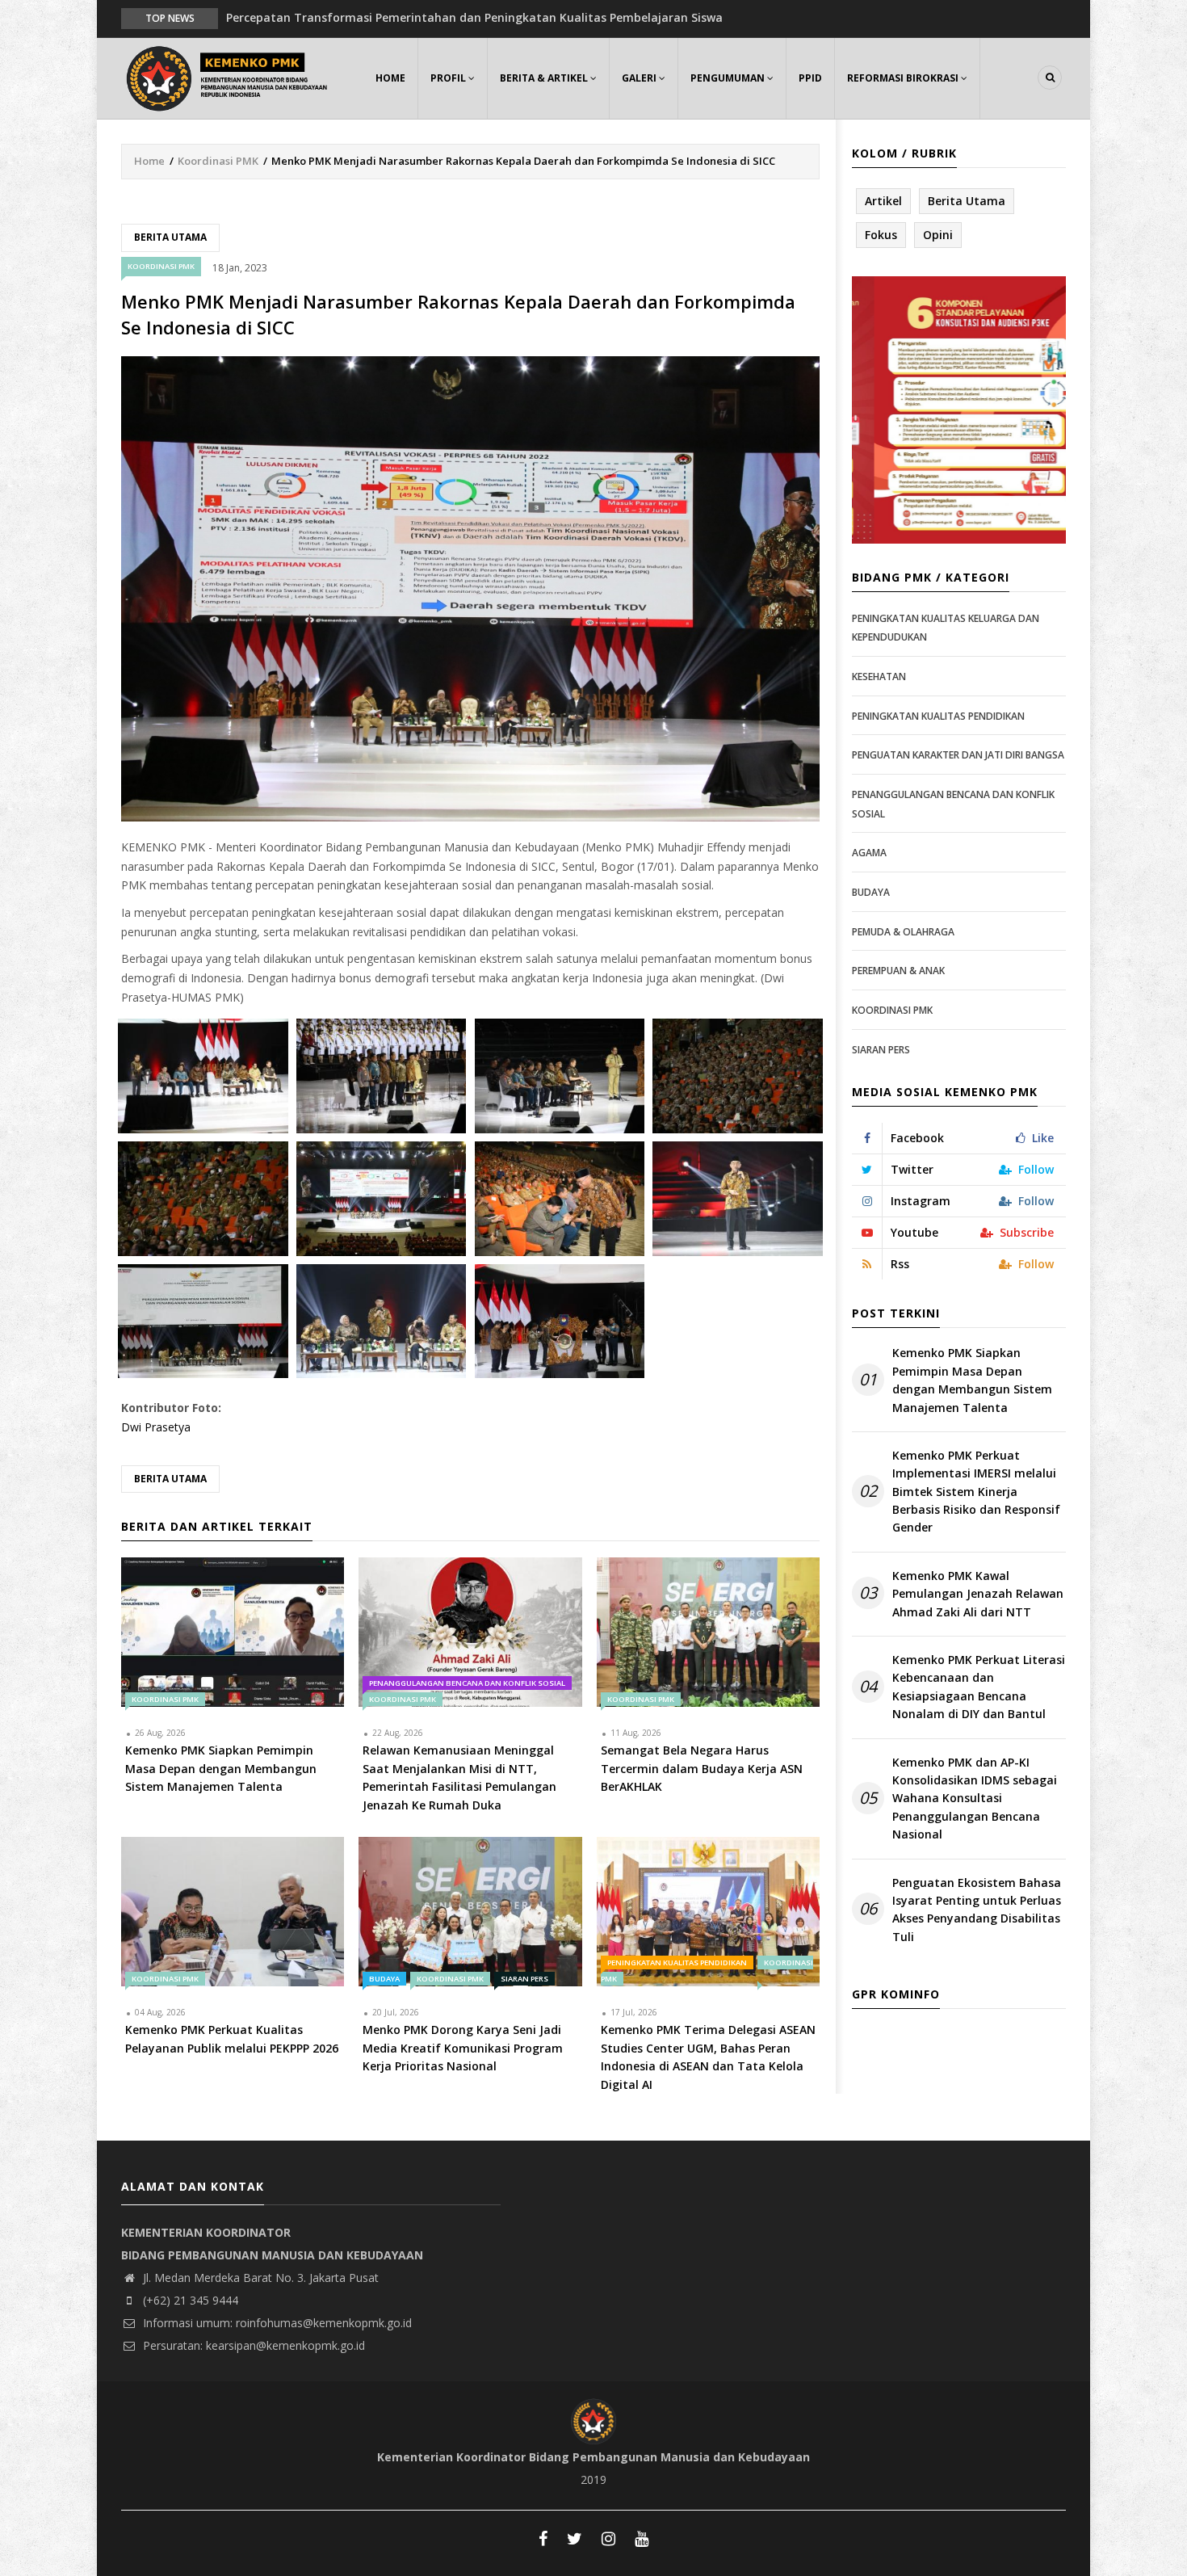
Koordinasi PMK (218, 161)
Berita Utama (170, 237)
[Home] (230, 76)
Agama (869, 853)
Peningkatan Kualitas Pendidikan (677, 1962)
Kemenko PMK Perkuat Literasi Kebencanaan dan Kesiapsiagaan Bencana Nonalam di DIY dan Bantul (979, 1687)
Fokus (881, 235)
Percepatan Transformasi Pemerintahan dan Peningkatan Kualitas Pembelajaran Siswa (474, 17)
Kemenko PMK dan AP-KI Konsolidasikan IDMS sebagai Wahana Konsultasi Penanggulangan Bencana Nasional (975, 1799)
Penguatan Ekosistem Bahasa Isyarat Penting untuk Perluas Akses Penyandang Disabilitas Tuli (977, 1910)
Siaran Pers (524, 1979)
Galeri (640, 78)
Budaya (384, 1979)
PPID (810, 78)
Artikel (883, 201)
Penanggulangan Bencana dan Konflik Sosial (467, 1683)
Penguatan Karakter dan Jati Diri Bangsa (958, 755)
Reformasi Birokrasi (904, 78)
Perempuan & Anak (898, 971)
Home (390, 78)
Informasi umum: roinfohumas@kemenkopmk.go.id (276, 2323)
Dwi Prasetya (156, 1427)
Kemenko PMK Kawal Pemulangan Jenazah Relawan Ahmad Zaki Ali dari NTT (978, 1594)
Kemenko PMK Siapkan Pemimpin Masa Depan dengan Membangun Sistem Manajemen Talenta (972, 1380)
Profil (449, 78)
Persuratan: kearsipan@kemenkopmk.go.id (252, 2345)
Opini (938, 235)
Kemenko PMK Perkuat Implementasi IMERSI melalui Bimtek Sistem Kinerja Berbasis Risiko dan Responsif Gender (976, 1492)
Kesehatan (879, 677)
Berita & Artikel (545, 78)
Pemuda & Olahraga (903, 932)
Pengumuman (729, 78)
